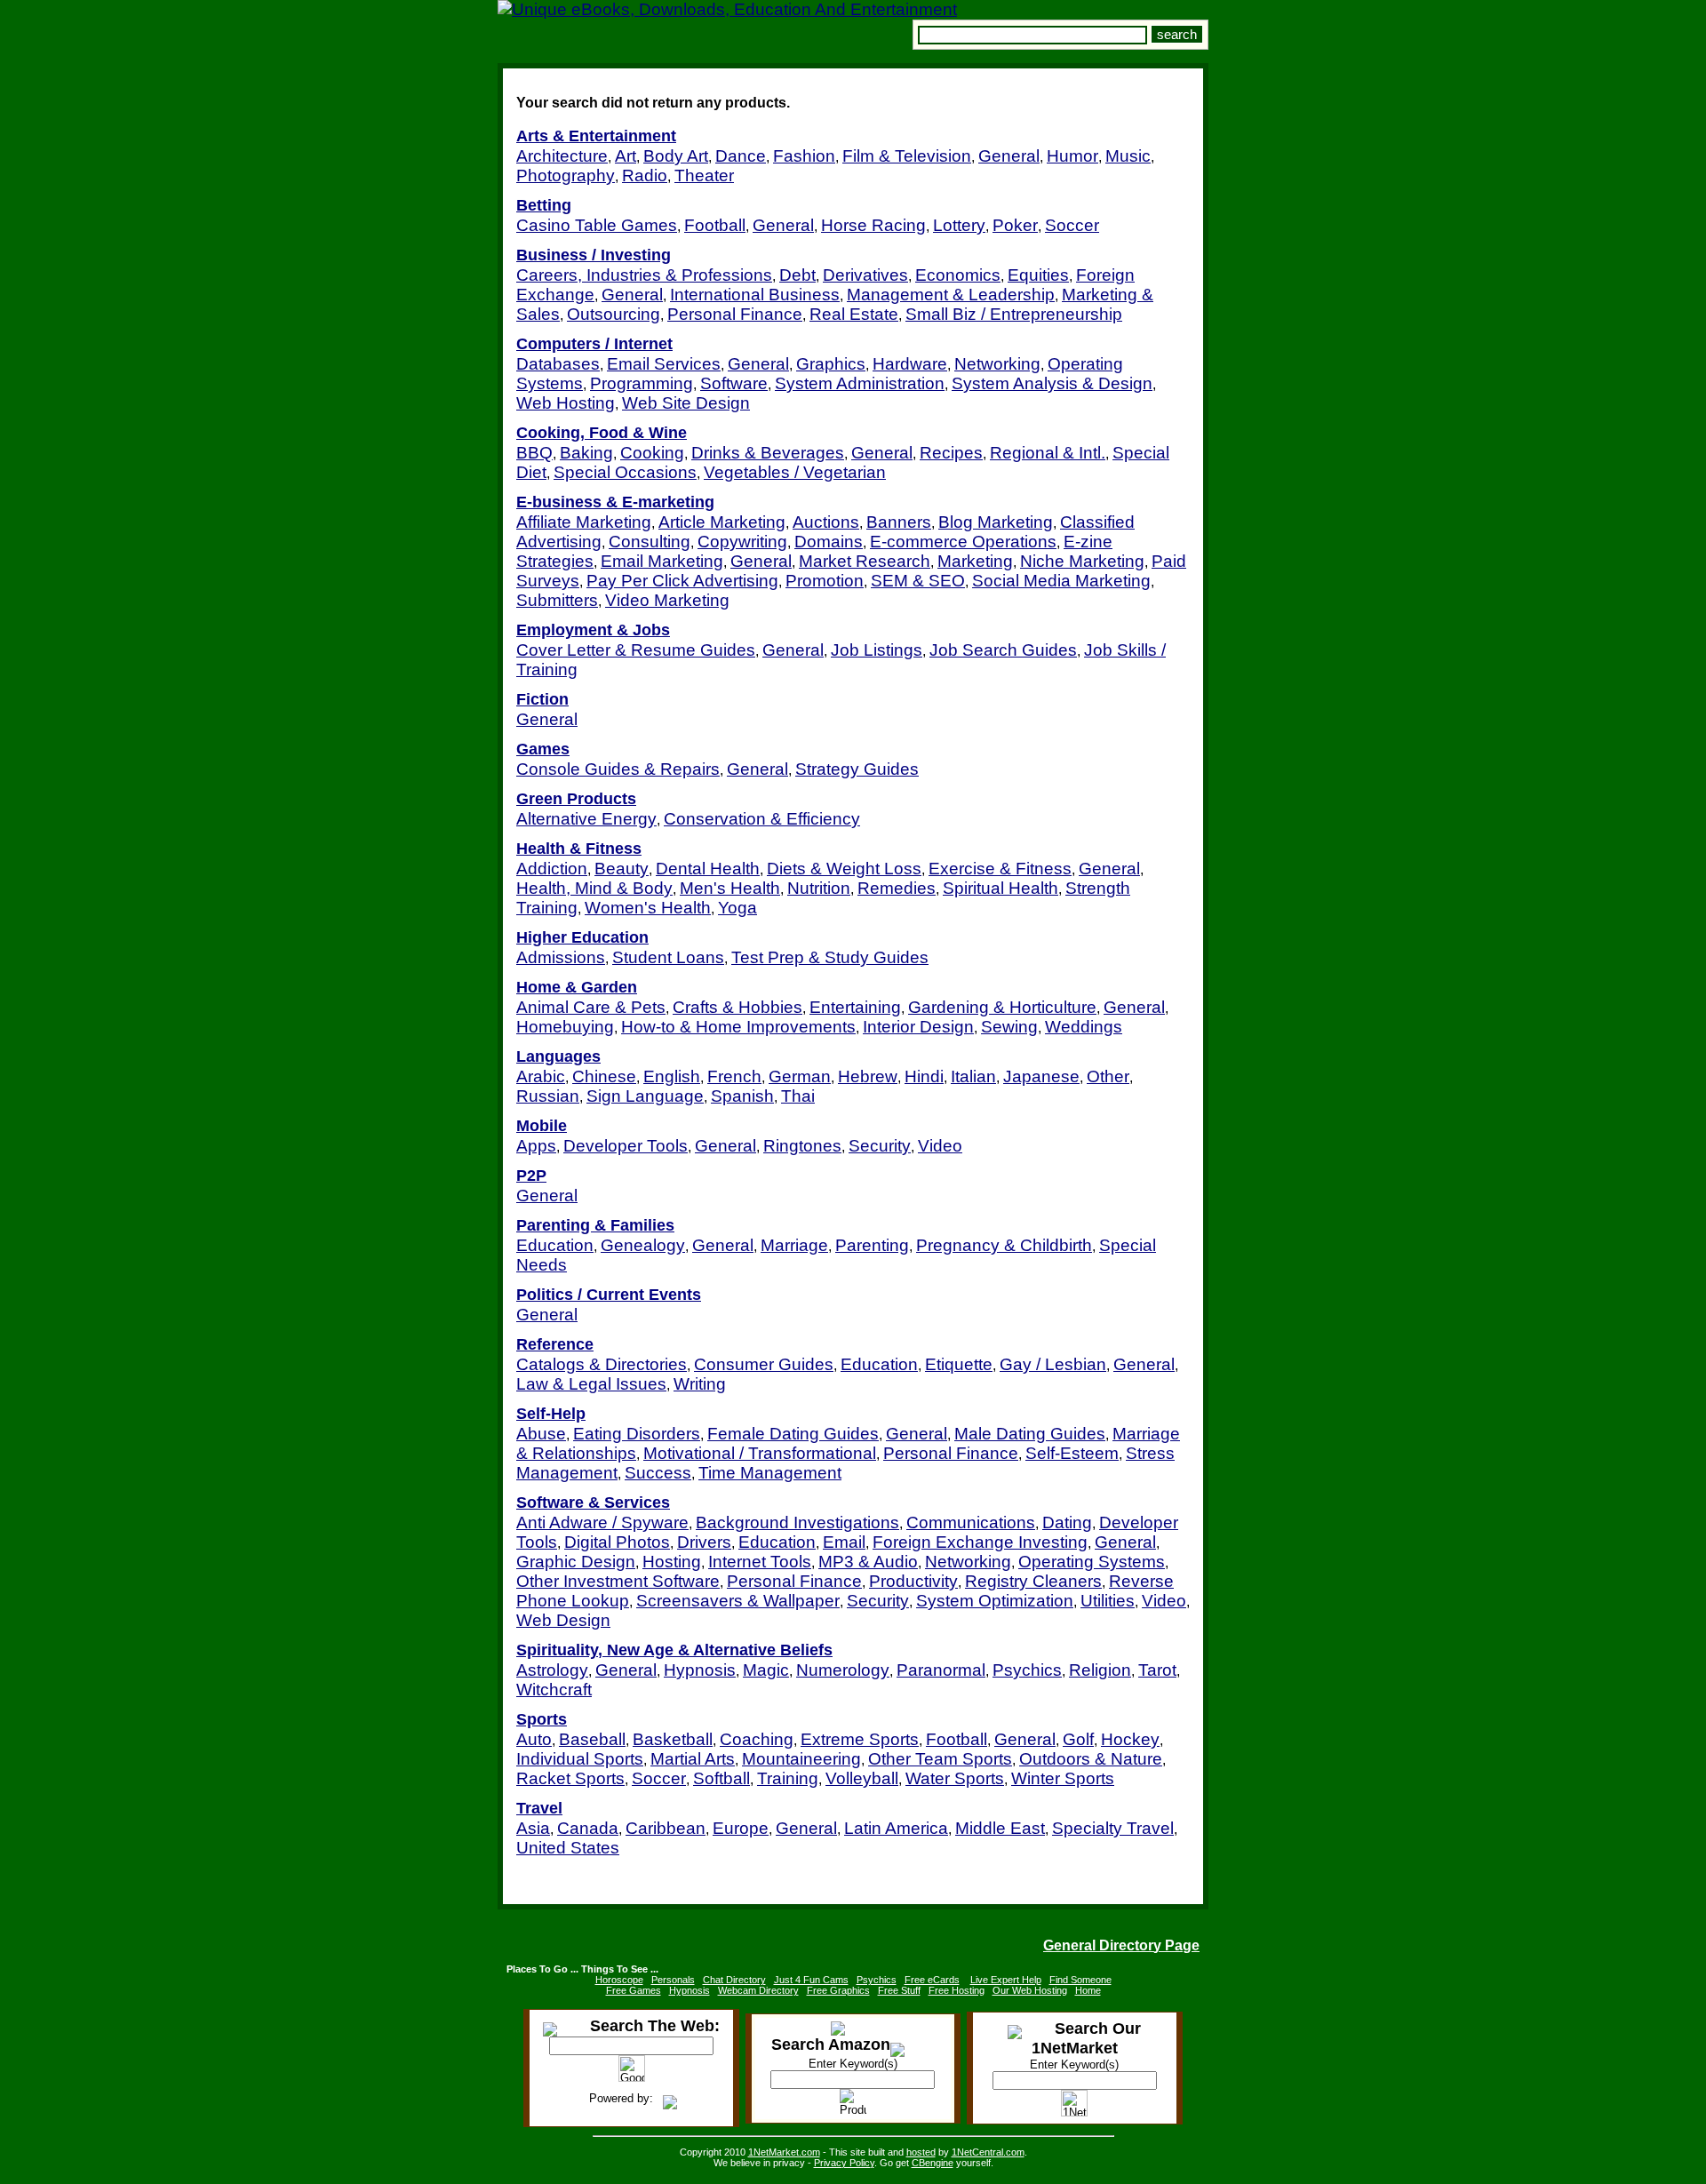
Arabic (541, 1076)
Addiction (552, 869)
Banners (899, 522)
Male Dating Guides (1030, 1434)
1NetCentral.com (988, 2152)
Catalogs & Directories (602, 1364)
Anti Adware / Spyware (602, 1522)
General (1009, 156)
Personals (673, 1980)
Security (880, 1146)
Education (555, 1245)
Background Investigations (797, 1522)
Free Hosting (957, 1990)
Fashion (804, 156)
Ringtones (802, 1146)
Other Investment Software (618, 1581)
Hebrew (868, 1076)
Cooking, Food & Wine (602, 433)
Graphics (831, 364)
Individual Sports (580, 1759)
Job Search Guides (1003, 650)
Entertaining (855, 1007)
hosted (921, 2152)
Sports (542, 1719)
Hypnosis (700, 1670)
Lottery (959, 225)
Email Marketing (662, 561)
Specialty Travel (1113, 1828)
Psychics (1027, 1670)
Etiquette (959, 1364)
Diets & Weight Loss (844, 869)
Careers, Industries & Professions (644, 275)
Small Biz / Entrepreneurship (1014, 314)
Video (940, 1146)
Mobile (542, 1126)
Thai (798, 1096)
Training (788, 1778)
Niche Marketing (1082, 561)
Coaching (757, 1739)
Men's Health (730, 888)
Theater (704, 175)
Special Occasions (625, 472)
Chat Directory (734, 1980)
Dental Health (708, 869)
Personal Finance (735, 314)
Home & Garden (577, 987)
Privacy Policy (844, 2163)
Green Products (576, 799)
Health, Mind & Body (594, 888)
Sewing (1009, 1027)
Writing (700, 1384)
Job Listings (877, 650)
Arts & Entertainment (596, 136)
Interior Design (918, 1027)
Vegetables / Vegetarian (795, 472)
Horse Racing (873, 225)
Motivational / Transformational (760, 1453)
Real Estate (854, 314)
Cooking (652, 453)
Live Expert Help (1006, 1980)
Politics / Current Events (609, 1295)
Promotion (825, 581)
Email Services (664, 364)
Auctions (826, 522)
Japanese (1041, 1076)
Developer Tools (626, 1146)
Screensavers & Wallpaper (738, 1601)
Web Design (563, 1620)
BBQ (534, 453)
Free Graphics (838, 1990)
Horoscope (619, 1980)
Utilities (1108, 1601)
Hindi (924, 1076)
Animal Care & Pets (591, 1007)
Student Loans (668, 957)
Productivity (913, 1581)
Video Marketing (667, 600)
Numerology (843, 1670)
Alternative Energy (586, 819)
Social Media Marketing (1061, 581)
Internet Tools (760, 1562)
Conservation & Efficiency (762, 819)
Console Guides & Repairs (618, 769)
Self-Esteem (1072, 1453)
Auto (534, 1739)
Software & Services (593, 1502)
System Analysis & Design (1052, 383)
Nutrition (819, 888)
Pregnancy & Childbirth (1004, 1245)
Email (844, 1542)
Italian (973, 1076)
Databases (558, 364)
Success (658, 1473)
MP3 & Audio (868, 1562)
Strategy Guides (857, 769)
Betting (544, 205)
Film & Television (907, 156)
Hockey (1130, 1739)
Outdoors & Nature (1091, 1759)
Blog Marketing (996, 522)
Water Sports (955, 1778)
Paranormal (941, 1670)
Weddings (1084, 1027)
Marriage (794, 1245)
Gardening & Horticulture (1002, 1007)
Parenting (872, 1245)
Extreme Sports (860, 1739)
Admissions (561, 957)
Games (543, 749)
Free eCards (932, 1980)
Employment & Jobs (593, 630)
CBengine (933, 2163)
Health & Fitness (579, 849)
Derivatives (865, 275)
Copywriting (742, 542)
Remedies (897, 888)
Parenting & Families (595, 1225)
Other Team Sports (940, 1759)
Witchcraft (554, 1690)
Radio (645, 175)
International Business (755, 295)
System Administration (860, 383)
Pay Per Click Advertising (682, 581)
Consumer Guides (764, 1364)
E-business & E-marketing (615, 502)
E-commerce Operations (963, 542)
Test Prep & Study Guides (830, 957)
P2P (531, 1176)
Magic (766, 1670)
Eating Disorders (637, 1434)
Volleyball (862, 1778)
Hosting (672, 1562)
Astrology (552, 1670)
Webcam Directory (758, 1990)
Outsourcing (614, 314)
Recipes (951, 453)
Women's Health (648, 908)
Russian (548, 1096)
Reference (555, 1344)
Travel (539, 1808)
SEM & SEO (918, 581)
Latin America (896, 1828)
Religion (1100, 1670)
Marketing (975, 561)
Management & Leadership (951, 295)
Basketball (673, 1739)
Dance (741, 156)
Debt (797, 275)
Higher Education (582, 937)
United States (568, 1848)
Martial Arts (693, 1759)
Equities (1038, 275)
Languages (558, 1056)
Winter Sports (1063, 1778)
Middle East (1000, 1828)
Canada (588, 1828)
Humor (1072, 156)
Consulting (650, 542)
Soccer (1072, 225)
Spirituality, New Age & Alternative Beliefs (674, 1650)
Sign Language (645, 1096)
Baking (586, 453)
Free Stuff (899, 1990)
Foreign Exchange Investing (980, 1542)
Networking (997, 364)
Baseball (592, 1739)
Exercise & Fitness (1000, 869)
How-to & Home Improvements (738, 1027)
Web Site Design (686, 403)
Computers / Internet (594, 344)
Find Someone (1080, 1980)
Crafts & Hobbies (737, 1007)
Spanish (742, 1096)
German (800, 1076)
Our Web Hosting (1030, 1990)
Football (715, 225)
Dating (1067, 1522)
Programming (642, 383)
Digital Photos (617, 1542)
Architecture (562, 156)
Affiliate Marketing (584, 522)
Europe (741, 1828)
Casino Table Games (597, 225)
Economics (958, 275)
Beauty (622, 869)
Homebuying (565, 1027)
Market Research (865, 561)
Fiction (542, 699)
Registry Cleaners (1033, 1581)
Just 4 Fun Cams (811, 1980)
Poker (1015, 225)
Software (734, 383)
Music (1128, 156)
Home (1088, 1990)
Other (1108, 1076)
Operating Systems (1092, 1562)
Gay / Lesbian (1053, 1364)
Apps (536, 1146)
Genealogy (643, 1245)
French (734, 1076)
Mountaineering (801, 1759)
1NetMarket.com (784, 2152)
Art (626, 156)
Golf (1078, 1739)
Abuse (541, 1434)
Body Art (676, 156)
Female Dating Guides (793, 1434)
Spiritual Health (1000, 888)
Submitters (557, 600)
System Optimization (995, 1601)
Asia (533, 1828)
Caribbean (666, 1828)
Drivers (704, 1542)
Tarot (1157, 1670)
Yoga (737, 908)
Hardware (910, 364)
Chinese (604, 1076)
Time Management (770, 1473)
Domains (829, 542)
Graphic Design (576, 1562)
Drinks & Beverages (768, 453)
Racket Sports (570, 1778)
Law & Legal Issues (591, 1384)
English (672, 1076)
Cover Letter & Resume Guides (636, 650)
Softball (721, 1778)
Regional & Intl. (1048, 453)
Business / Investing (594, 255)
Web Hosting (566, 403)
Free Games (634, 1990)
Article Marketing (722, 522)
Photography (566, 175)
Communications (971, 1522)
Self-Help (551, 1414)
